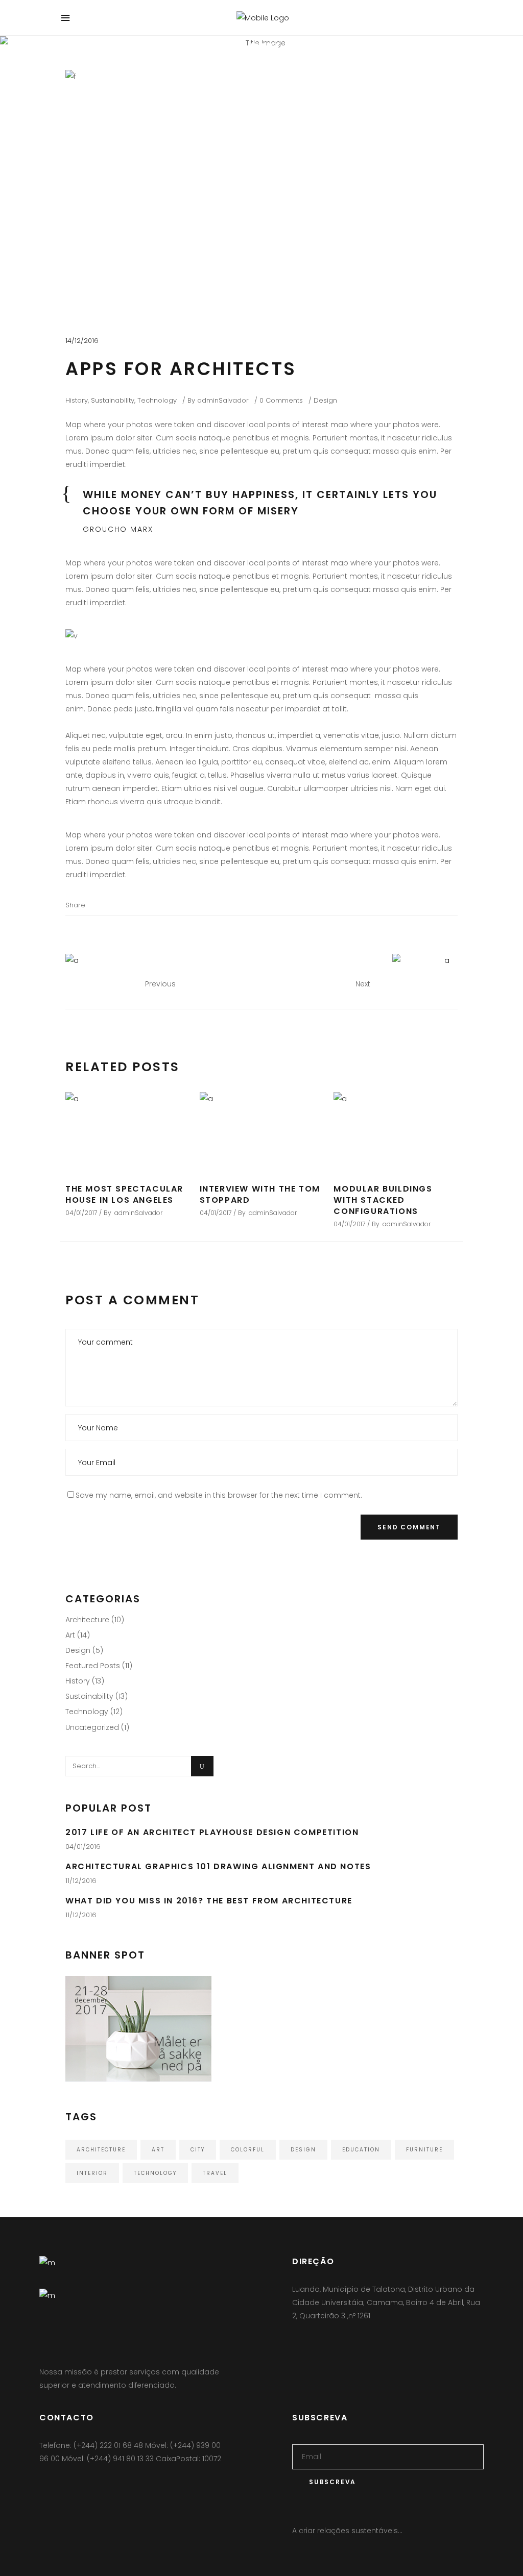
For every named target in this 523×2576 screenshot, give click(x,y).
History (77, 400)
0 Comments (281, 400)
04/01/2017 (81, 1213)
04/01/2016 (83, 1847)
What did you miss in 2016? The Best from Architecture (209, 1901)
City (198, 2150)
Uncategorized (92, 1727)
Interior (92, 2173)
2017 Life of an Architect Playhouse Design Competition (212, 1832)
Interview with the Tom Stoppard (260, 1194)
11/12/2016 (81, 1881)
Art (70, 1635)
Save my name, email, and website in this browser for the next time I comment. (219, 1495)
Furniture (424, 2150)
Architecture (87, 1620)
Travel (215, 2173)
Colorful (248, 2150)
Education (361, 2150)
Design (325, 400)
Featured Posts (93, 1666)
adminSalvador (223, 400)
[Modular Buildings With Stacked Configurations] (396, 1132)
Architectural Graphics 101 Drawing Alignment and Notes (218, 1866)
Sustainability (113, 400)
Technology (157, 400)
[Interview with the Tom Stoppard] (262, 1132)
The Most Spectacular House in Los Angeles (124, 1194)
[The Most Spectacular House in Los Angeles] (127, 1132)
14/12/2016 (82, 341)
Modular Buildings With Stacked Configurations (383, 1200)
